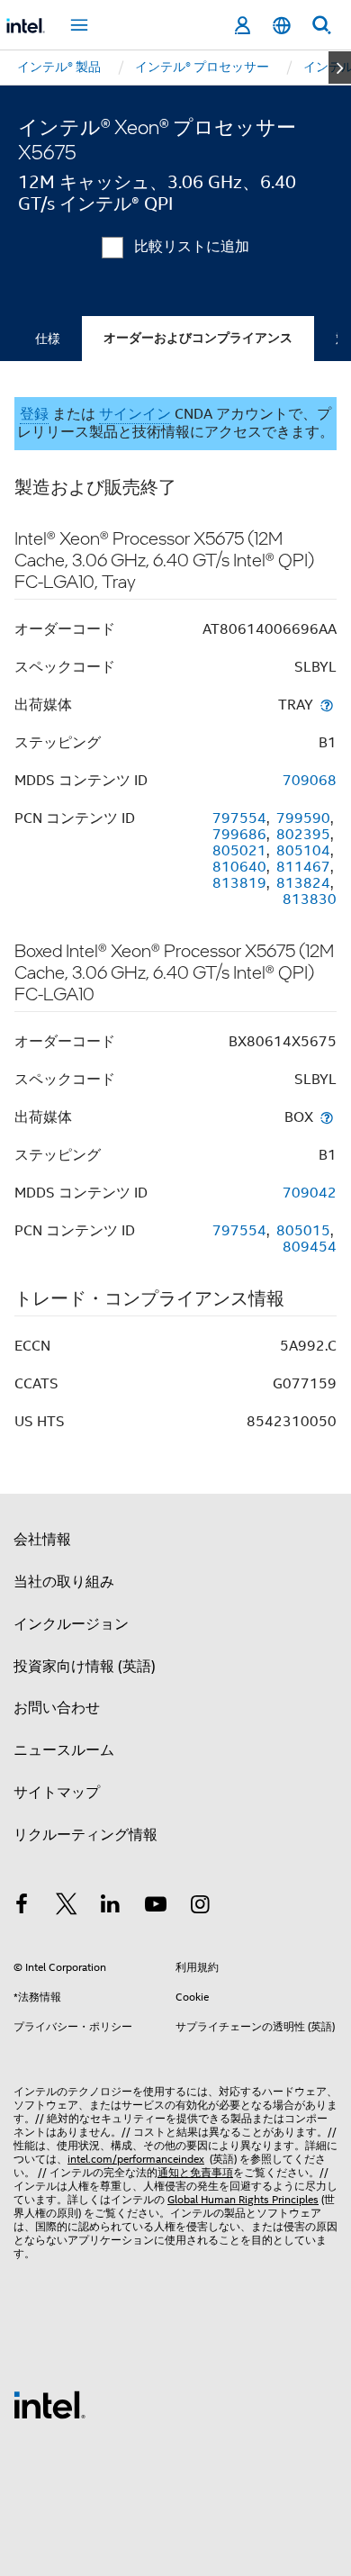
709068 (310, 781)
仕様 (48, 339)
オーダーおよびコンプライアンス (198, 338)
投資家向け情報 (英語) (85, 1667)
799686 (239, 835)
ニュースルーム (64, 1750)
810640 (239, 867)
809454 (310, 1247)
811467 (303, 867)
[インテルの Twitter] (67, 1907)
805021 (239, 851)
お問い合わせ (57, 1708)
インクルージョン (71, 1624)
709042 (310, 1193)
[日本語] (282, 26)
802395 (303, 835)
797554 (239, 818)
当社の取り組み (64, 1582)
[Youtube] (156, 1907)
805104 (303, 851)
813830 (310, 899)
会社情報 (42, 1540)
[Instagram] (200, 1907)
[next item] (340, 68)
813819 (239, 883)
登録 (34, 414)
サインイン (135, 414)
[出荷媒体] (327, 705)
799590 (303, 818)
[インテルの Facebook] (22, 1907)
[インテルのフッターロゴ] (49, 2404)
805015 (303, 1231)
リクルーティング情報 (85, 1835)
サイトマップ (57, 1793)
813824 (303, 883)
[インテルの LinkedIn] (111, 1907)
